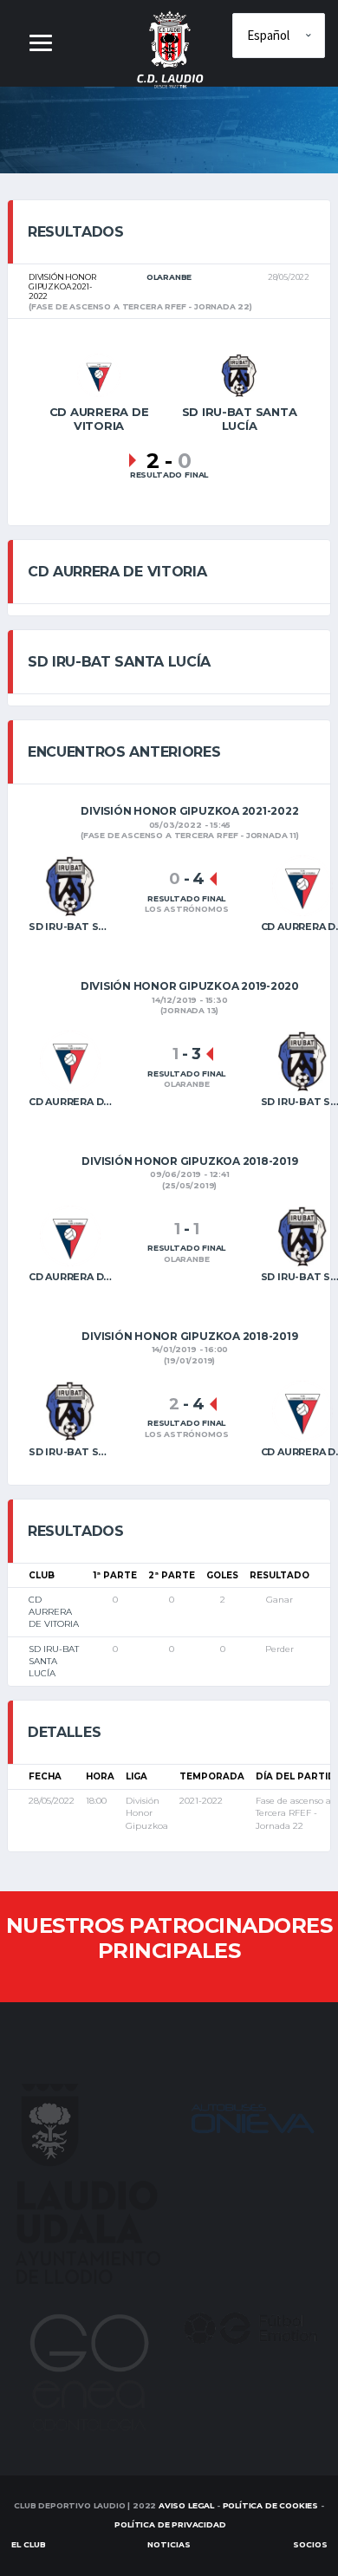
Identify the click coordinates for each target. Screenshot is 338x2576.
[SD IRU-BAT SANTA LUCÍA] (239, 374)
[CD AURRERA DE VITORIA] (99, 374)
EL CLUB (29, 2544)
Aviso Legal (186, 2505)
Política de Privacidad (170, 2524)
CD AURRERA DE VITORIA (54, 1612)
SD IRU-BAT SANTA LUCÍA (54, 1662)
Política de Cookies (271, 2505)
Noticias (169, 2544)
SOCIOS (310, 2544)
